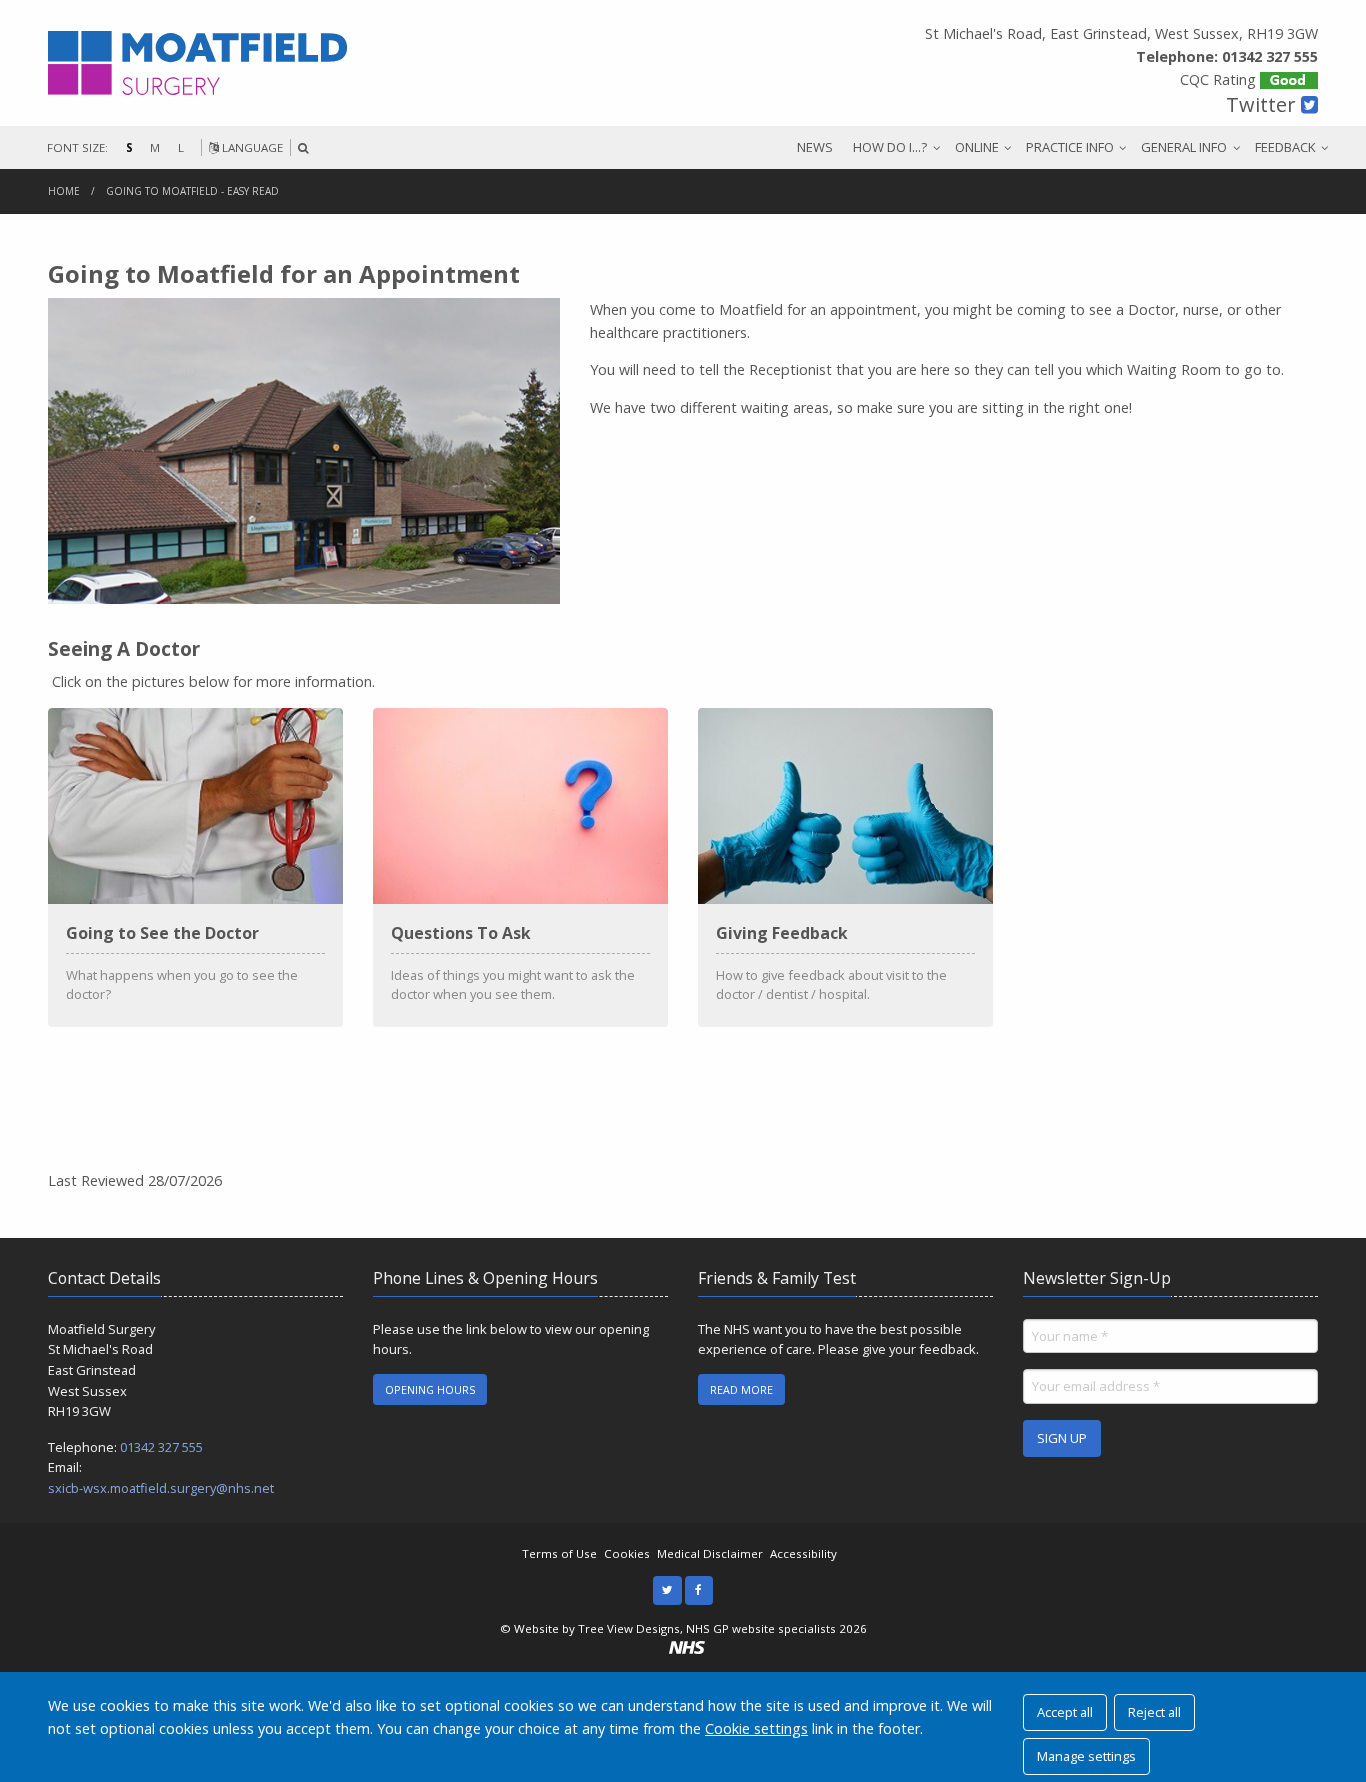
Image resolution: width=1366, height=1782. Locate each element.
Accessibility (803, 1553)
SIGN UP (1062, 1438)
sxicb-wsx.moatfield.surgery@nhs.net (161, 1488)
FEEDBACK (1285, 147)
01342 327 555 (161, 1447)
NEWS (815, 147)
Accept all (1065, 1712)
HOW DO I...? (890, 147)
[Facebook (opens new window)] (699, 1590)
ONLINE (977, 147)
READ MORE (741, 1389)
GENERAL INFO (1184, 147)
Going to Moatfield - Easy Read (192, 191)
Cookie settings (756, 1728)
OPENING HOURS (430, 1389)
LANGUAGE (251, 147)
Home (64, 191)
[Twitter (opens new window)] (667, 1590)
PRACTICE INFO (1070, 147)
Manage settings (1086, 1756)
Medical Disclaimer (710, 1553)
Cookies (627, 1553)
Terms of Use (559, 1553)
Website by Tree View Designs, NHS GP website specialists (675, 1628)
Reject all (1154, 1712)
